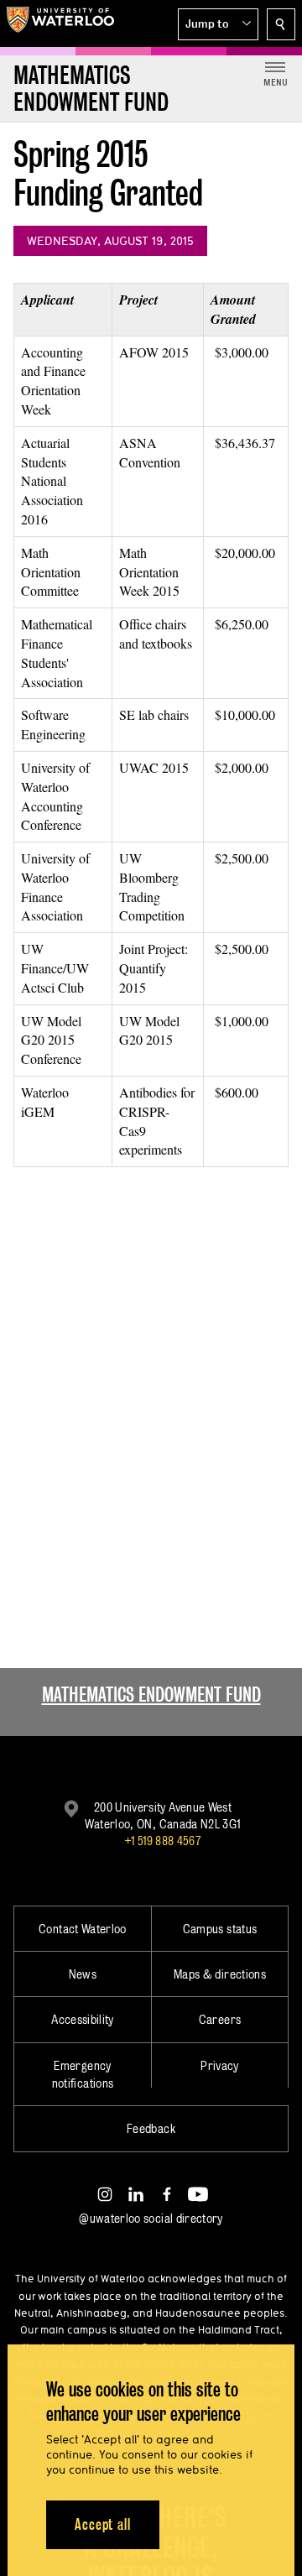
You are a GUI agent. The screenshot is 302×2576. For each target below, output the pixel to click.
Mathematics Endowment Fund (151, 1695)
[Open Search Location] (281, 24)
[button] (218, 24)
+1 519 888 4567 (163, 1841)
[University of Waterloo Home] (60, 23)
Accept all (103, 2524)
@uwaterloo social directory (151, 2218)
